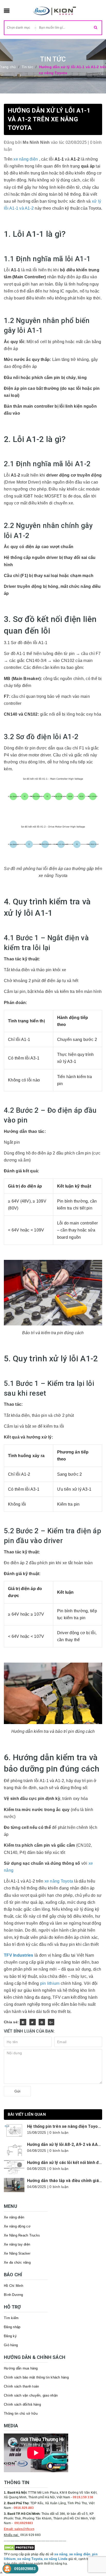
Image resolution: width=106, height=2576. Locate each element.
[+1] (51, 2022)
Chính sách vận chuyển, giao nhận (31, 2395)
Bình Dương (14, 2295)
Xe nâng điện (14, 2217)
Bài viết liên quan (27, 2114)
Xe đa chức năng (17, 2262)
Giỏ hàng (11, 2345)
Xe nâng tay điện (17, 2244)
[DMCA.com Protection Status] (19, 2547)
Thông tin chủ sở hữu (21, 2413)
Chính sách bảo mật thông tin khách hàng (36, 2377)
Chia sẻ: (11, 2022)
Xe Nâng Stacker (17, 2253)
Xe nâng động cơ (17, 2226)
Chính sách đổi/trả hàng (22, 2404)
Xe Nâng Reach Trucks (22, 2235)
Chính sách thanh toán (21, 2386)
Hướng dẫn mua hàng (21, 2368)
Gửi (17, 2091)
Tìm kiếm (11, 2318)
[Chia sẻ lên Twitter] (33, 2022)
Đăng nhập (12, 2327)
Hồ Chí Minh (14, 2286)
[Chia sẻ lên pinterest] (42, 2022)
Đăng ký (10, 2336)
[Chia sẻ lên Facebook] (23, 2022)
